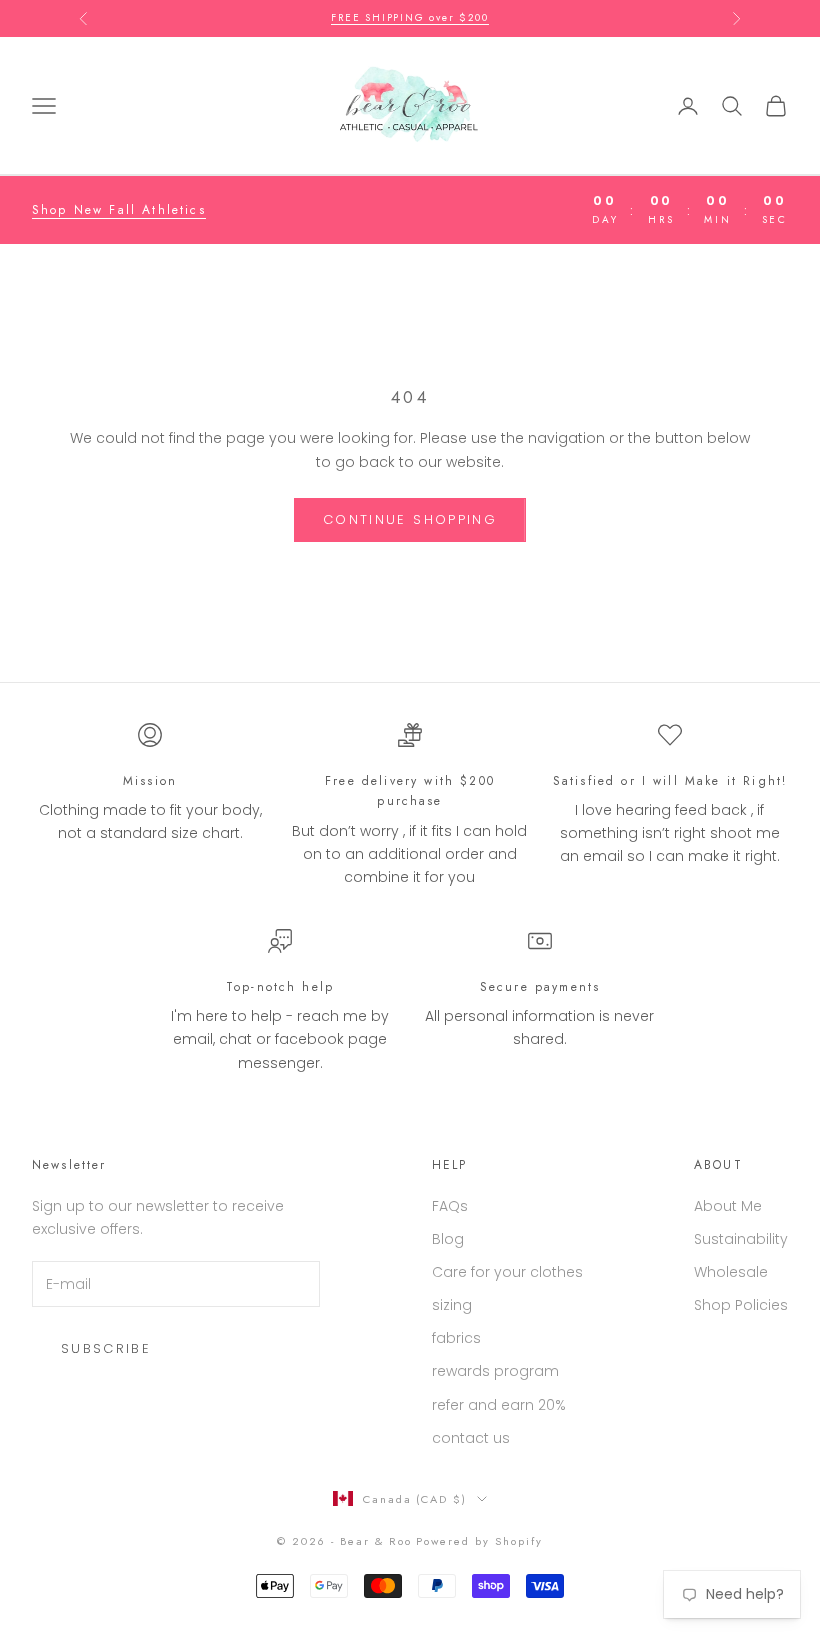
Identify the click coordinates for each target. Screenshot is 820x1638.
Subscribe (106, 1348)
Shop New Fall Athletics (119, 210)
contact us (471, 1438)
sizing (452, 1305)
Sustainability (741, 1239)
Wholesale (731, 1272)
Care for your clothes (507, 1272)
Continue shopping (410, 519)
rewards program (495, 1371)
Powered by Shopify (479, 1541)
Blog (448, 1239)
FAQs (450, 1206)
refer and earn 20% (499, 1405)
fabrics (456, 1338)
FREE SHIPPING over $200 (409, 12)
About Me (728, 1206)
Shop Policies (741, 1305)
